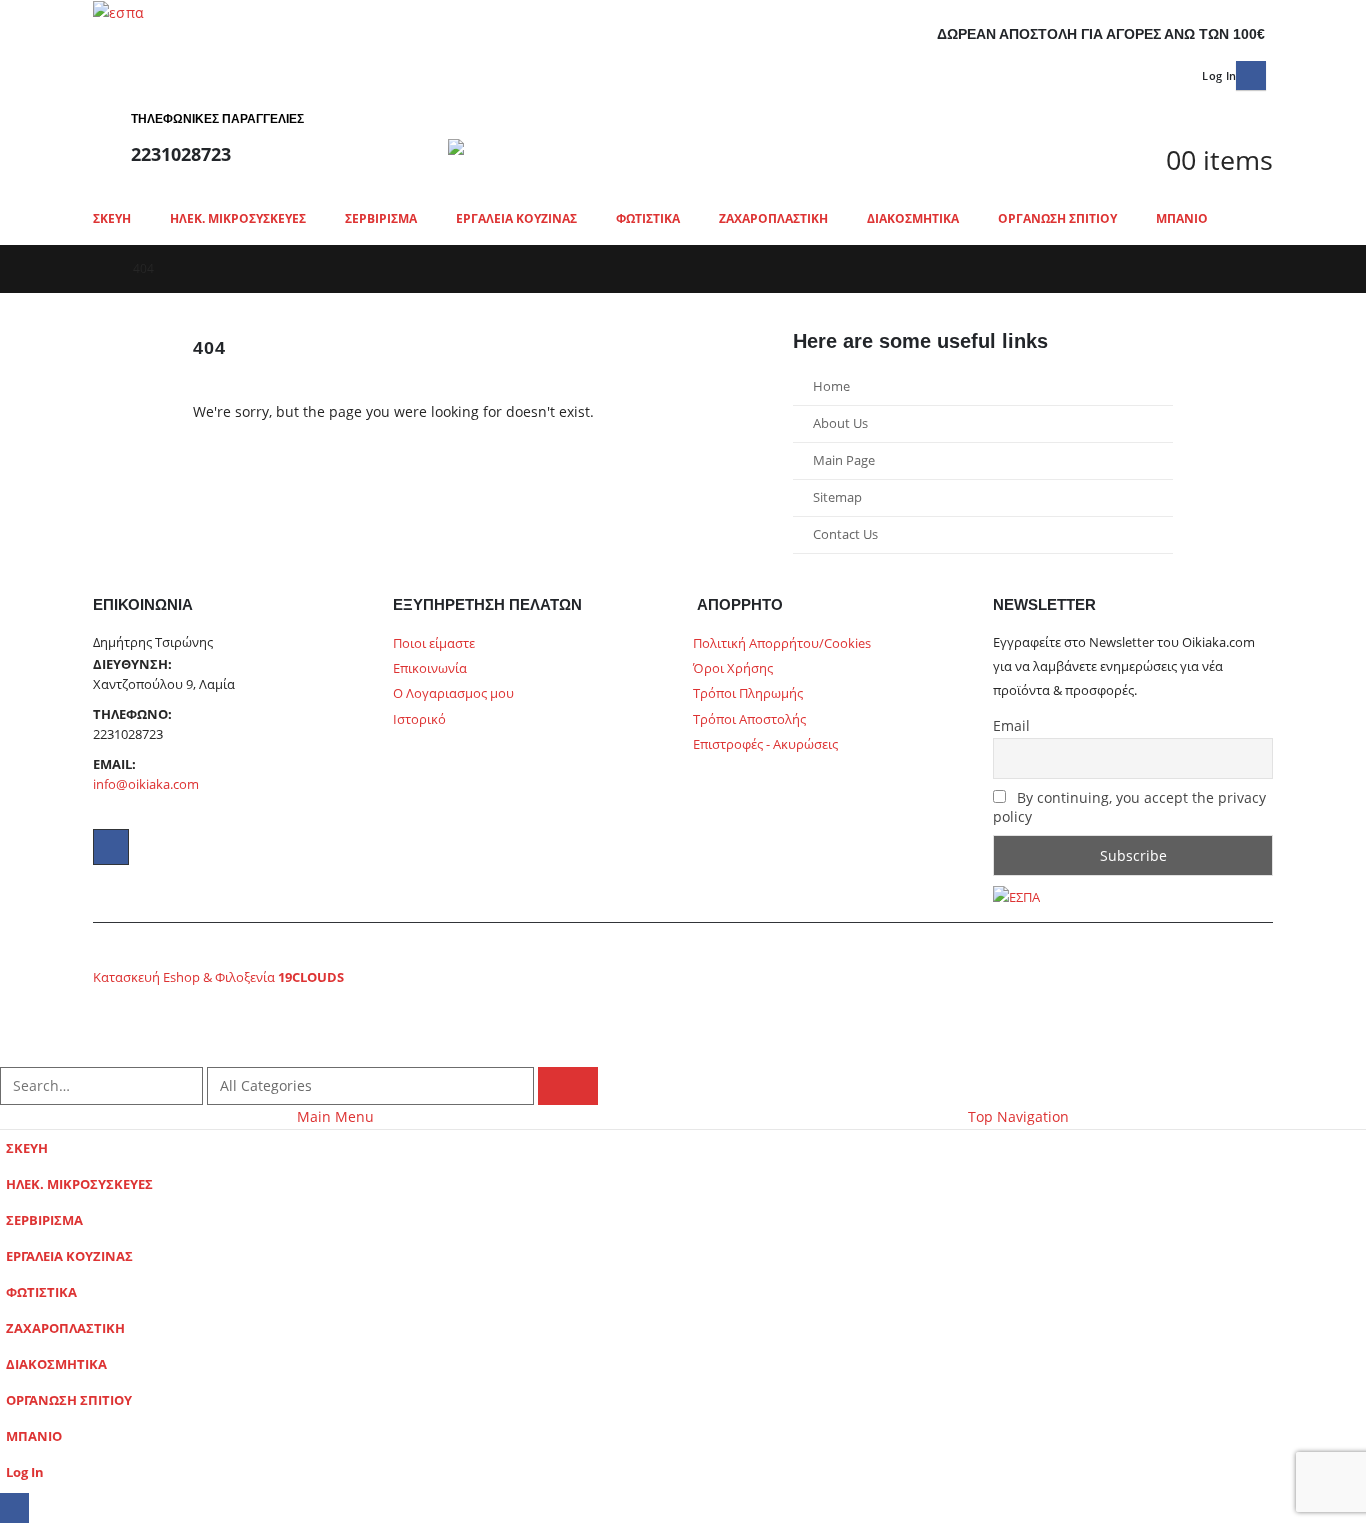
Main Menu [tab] (335, 1116)
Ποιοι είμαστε (434, 643)
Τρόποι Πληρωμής (748, 693)
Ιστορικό (419, 719)
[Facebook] (1250, 75)
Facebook (111, 847)
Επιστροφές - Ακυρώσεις (765, 744)
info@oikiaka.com (146, 784)
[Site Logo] (623, 147)
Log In (1219, 75)
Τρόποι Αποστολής (749, 719)
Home (831, 386)
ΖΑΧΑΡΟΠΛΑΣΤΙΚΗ (773, 218)
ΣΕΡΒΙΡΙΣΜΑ (381, 218)
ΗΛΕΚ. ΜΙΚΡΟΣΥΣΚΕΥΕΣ (238, 218)
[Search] (568, 1085)
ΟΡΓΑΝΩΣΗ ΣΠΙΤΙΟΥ (1057, 218)
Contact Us (845, 534)
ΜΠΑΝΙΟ (1182, 218)
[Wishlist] (1155, 134)
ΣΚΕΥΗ (112, 218)
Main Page (844, 460)
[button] (1260, 188)
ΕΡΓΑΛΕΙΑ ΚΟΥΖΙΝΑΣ (516, 218)
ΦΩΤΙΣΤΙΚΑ (648, 218)
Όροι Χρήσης (733, 668)
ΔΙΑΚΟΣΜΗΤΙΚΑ (913, 218)
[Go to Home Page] (99, 269)
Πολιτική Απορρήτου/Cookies (782, 643)
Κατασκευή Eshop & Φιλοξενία (218, 977)
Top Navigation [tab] (1018, 1116)
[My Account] (1155, 107)
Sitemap (837, 497)
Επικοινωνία (430, 668)
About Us (840, 423)
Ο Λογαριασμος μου (453, 693)
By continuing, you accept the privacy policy (1129, 807)
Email (1011, 725)
